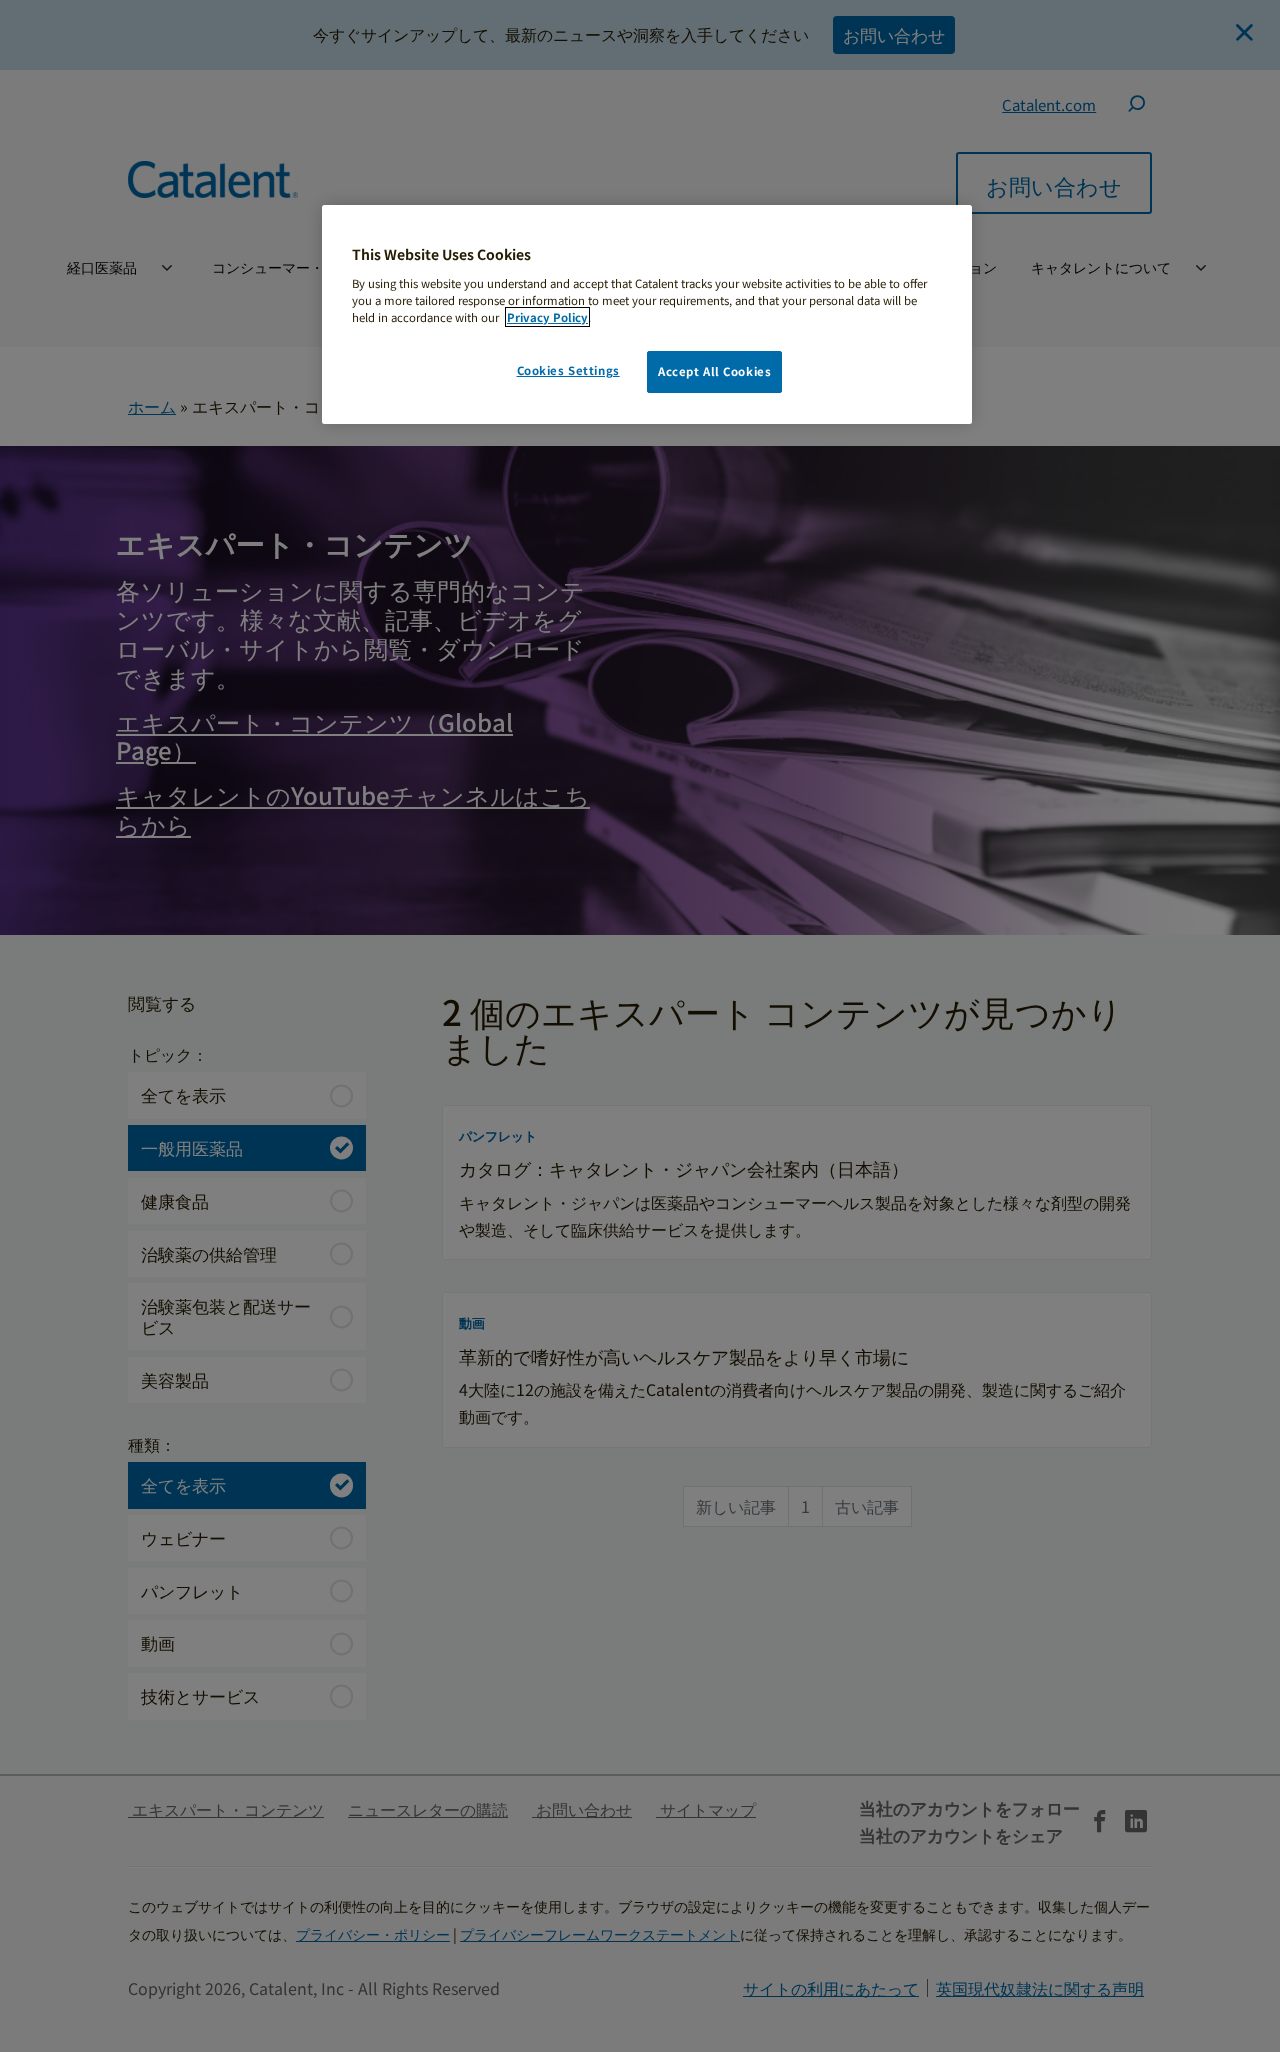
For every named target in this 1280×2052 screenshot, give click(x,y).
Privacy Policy (547, 317)
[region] (647, 314)
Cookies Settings (568, 370)
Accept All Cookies (714, 371)
